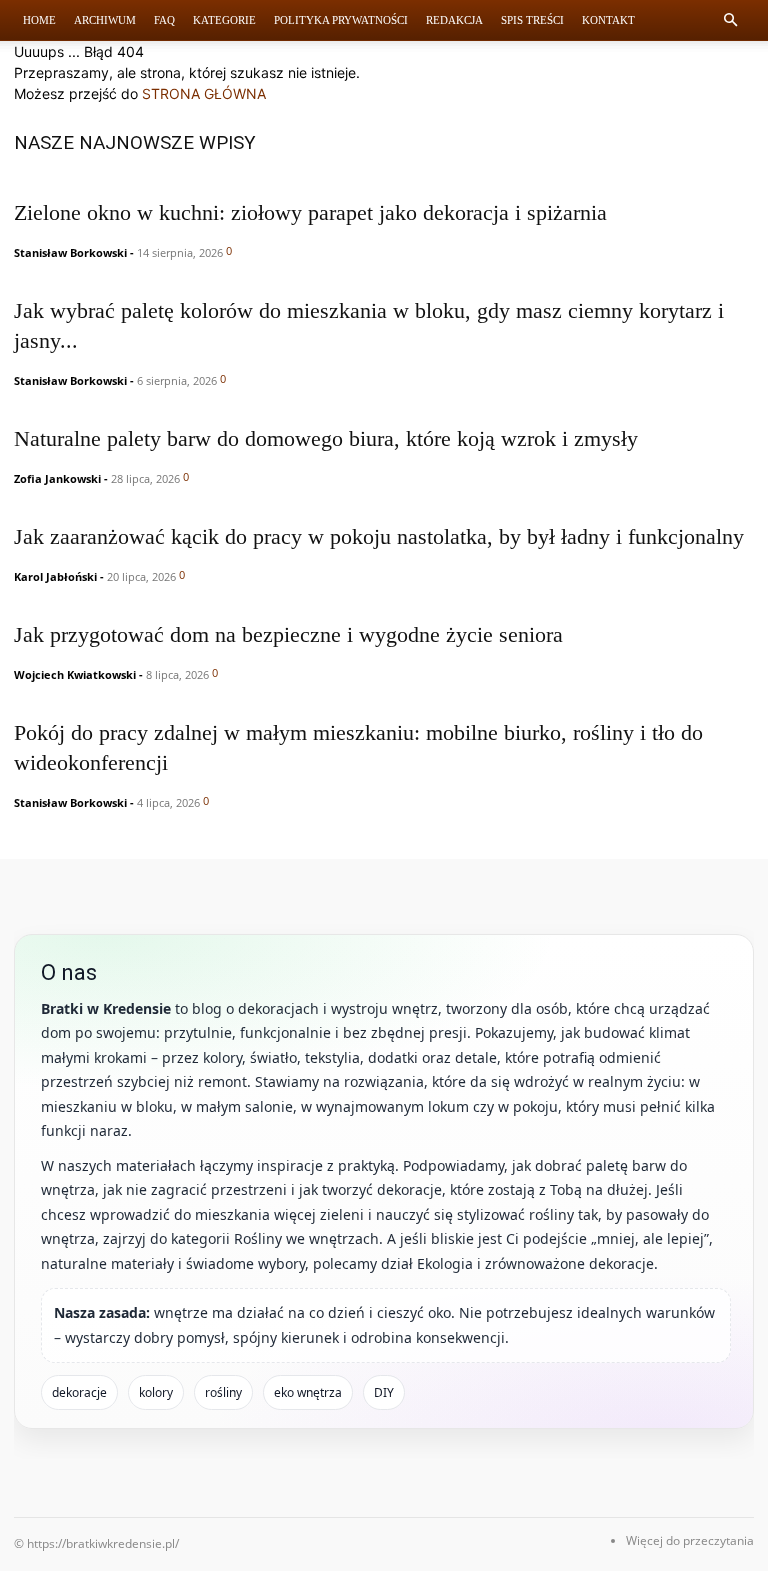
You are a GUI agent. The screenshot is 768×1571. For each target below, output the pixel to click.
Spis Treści (532, 20)
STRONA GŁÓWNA (204, 93)
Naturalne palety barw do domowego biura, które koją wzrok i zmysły (326, 438)
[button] (730, 20)
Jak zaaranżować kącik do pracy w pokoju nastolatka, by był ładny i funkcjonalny (379, 536)
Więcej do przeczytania (690, 1540)
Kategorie (224, 20)
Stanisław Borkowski (70, 252)
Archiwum (105, 20)
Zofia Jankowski (57, 478)
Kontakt (608, 20)
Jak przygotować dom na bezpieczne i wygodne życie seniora (288, 634)
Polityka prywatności (341, 20)
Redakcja (454, 20)
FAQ (164, 20)
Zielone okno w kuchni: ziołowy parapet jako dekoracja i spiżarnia (310, 212)
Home (39, 20)
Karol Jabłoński (55, 576)
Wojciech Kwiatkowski (75, 674)
